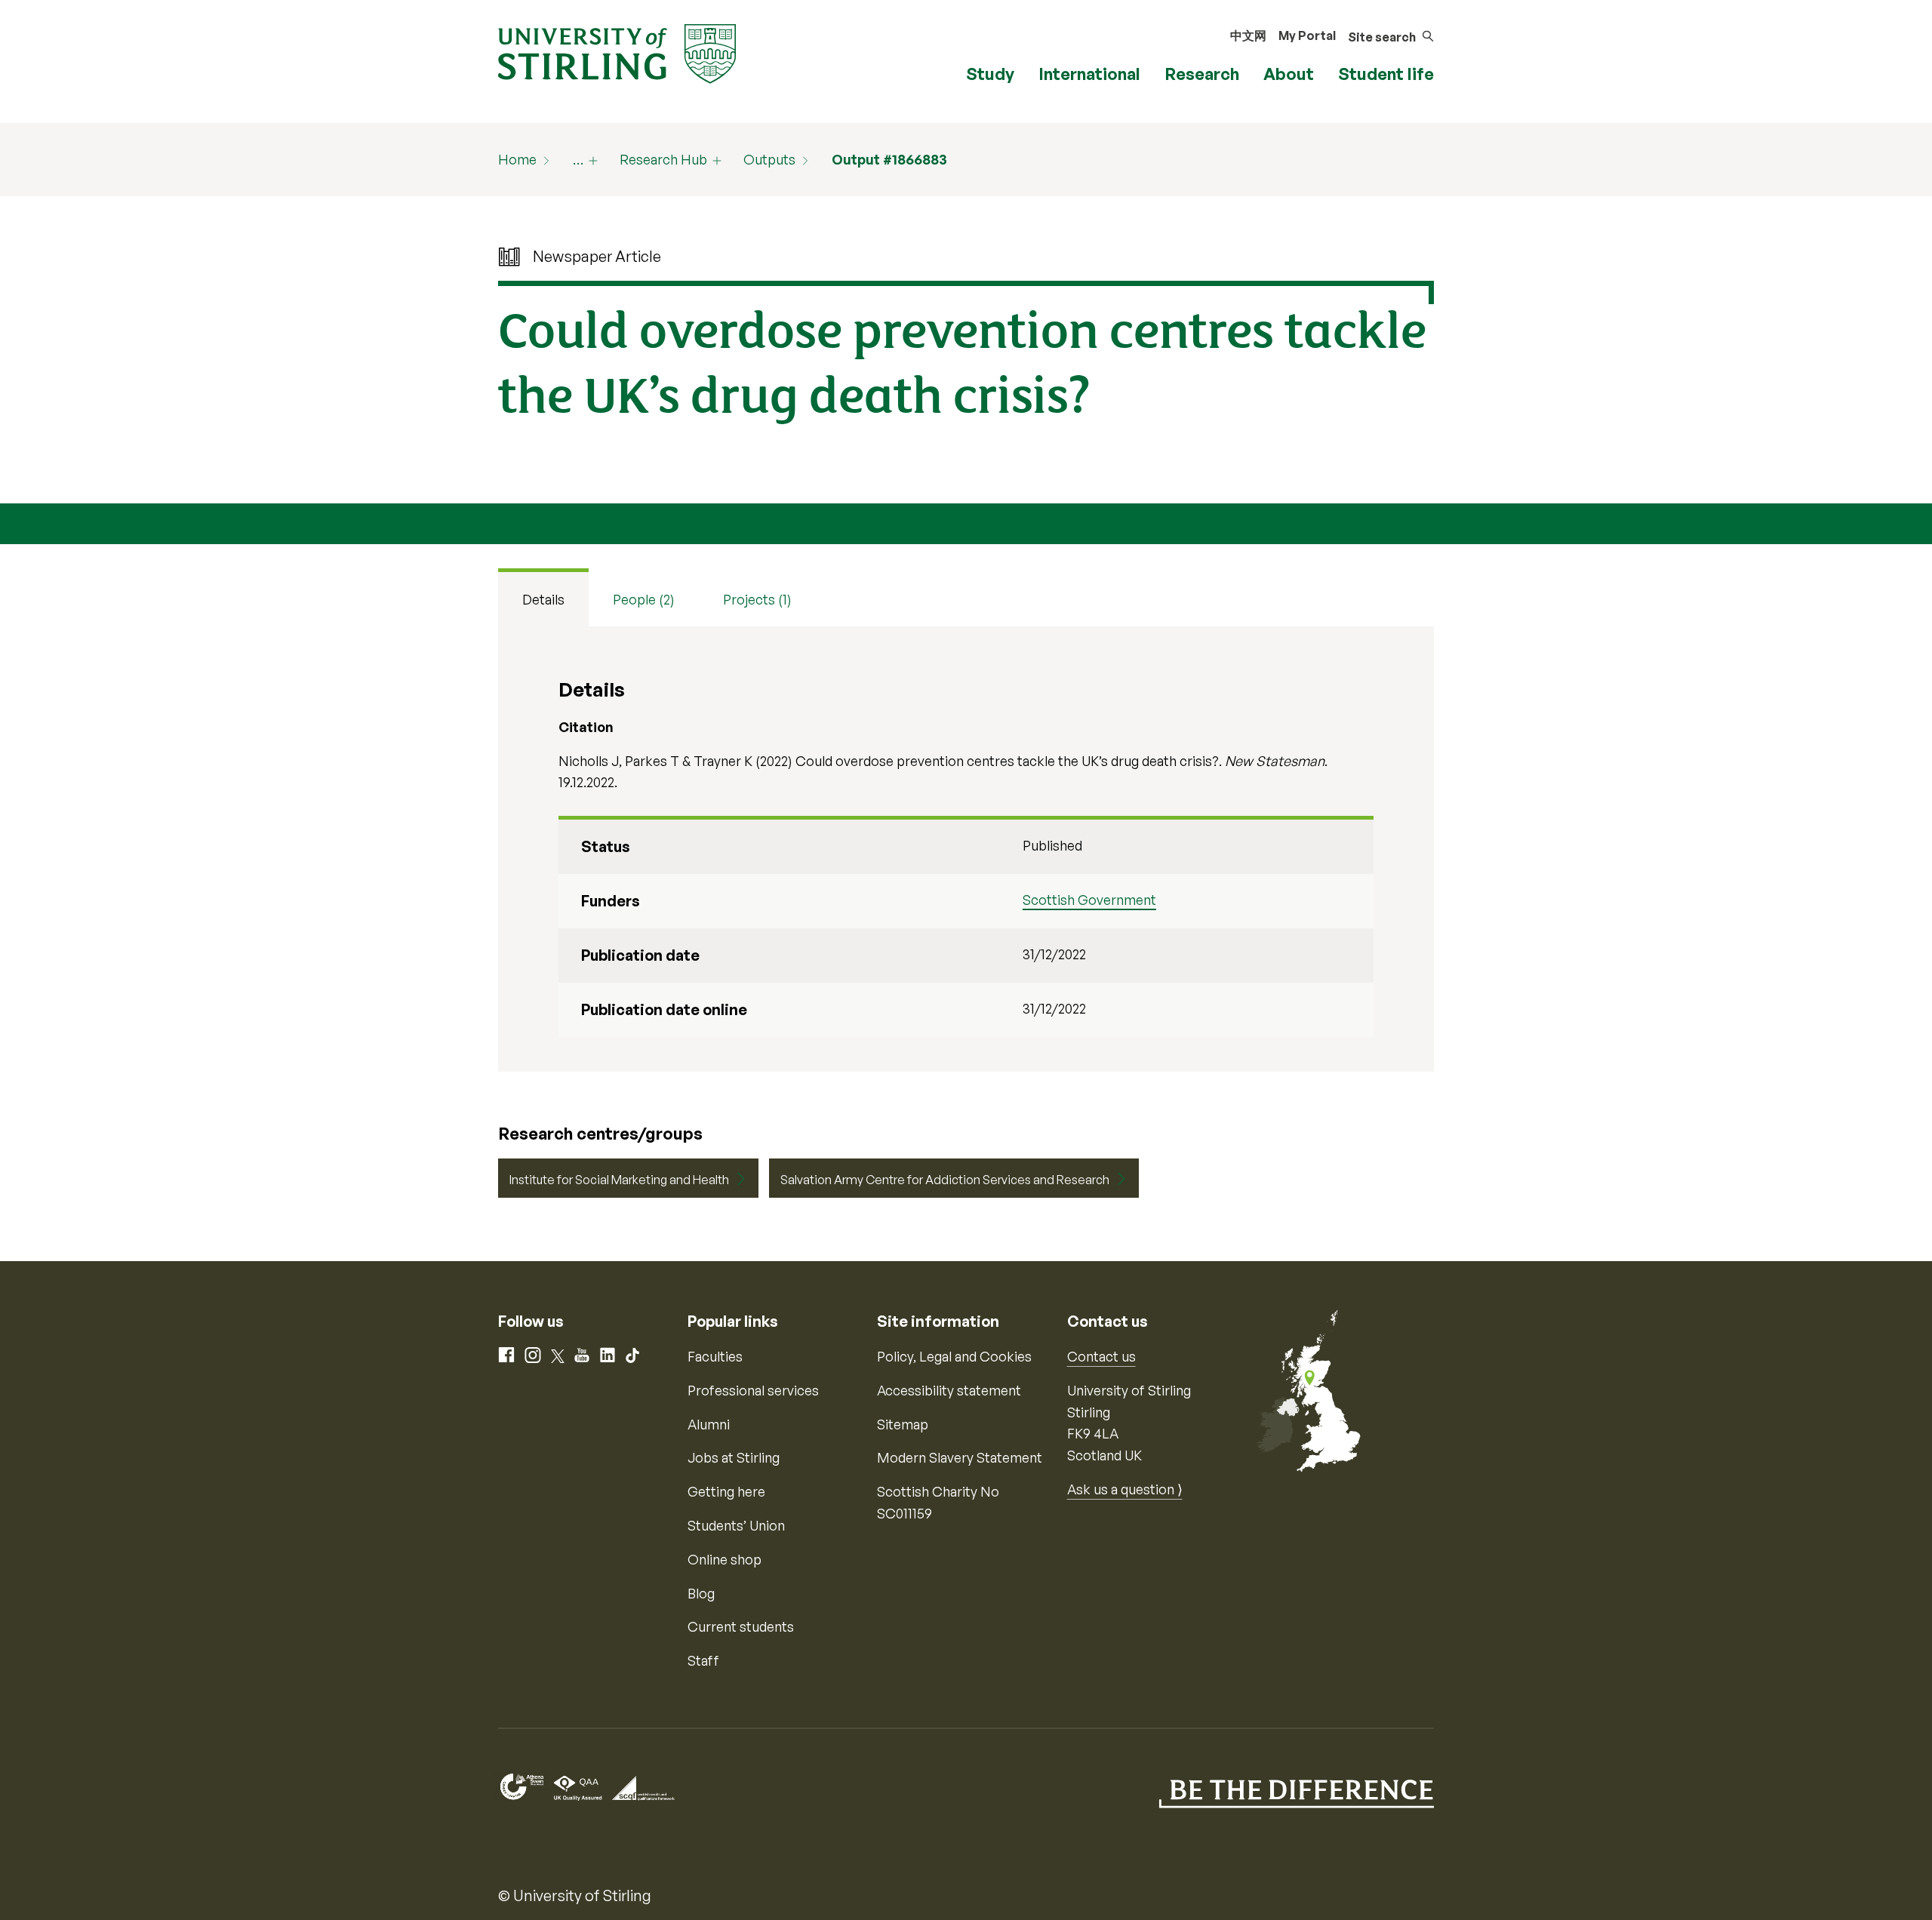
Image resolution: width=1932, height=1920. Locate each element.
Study (990, 74)
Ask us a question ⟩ (1125, 1489)
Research (1202, 74)
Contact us (1101, 1356)
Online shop (724, 1559)
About (1289, 74)
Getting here (726, 1491)
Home (517, 159)
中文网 (1248, 35)
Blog (701, 1593)
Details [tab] (543, 599)
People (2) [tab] (644, 599)
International (1089, 74)
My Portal (1307, 35)
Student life (1386, 74)
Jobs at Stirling (734, 1457)
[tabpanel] (966, 849)
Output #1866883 (889, 159)
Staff (703, 1660)
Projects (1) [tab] (757, 599)
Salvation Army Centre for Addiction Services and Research (945, 1180)
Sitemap (903, 1424)
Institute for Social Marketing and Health (619, 1180)
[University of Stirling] (617, 52)
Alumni (709, 1424)
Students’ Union (736, 1525)
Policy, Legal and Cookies (954, 1356)
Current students (741, 1626)
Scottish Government (1089, 900)
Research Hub (663, 159)
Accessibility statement (949, 1390)
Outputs (769, 159)
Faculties (715, 1356)
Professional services (753, 1390)
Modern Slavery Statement (960, 1457)
